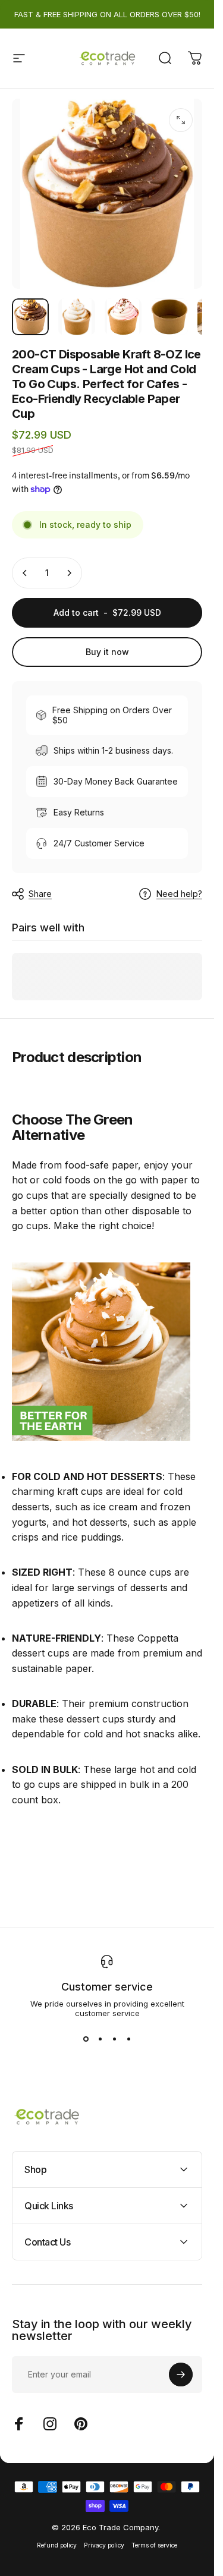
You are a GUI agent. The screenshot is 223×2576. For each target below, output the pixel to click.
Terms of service (154, 2545)
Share (40, 894)
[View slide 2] (100, 2039)
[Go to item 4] (169, 317)
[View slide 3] (114, 2039)
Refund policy (57, 2545)
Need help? (179, 894)
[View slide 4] (128, 2039)
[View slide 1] (86, 2039)
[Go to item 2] (77, 317)
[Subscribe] (181, 2375)
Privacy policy (104, 2545)
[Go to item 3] (123, 317)
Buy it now (107, 652)
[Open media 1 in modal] (181, 120)
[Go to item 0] (30, 317)
